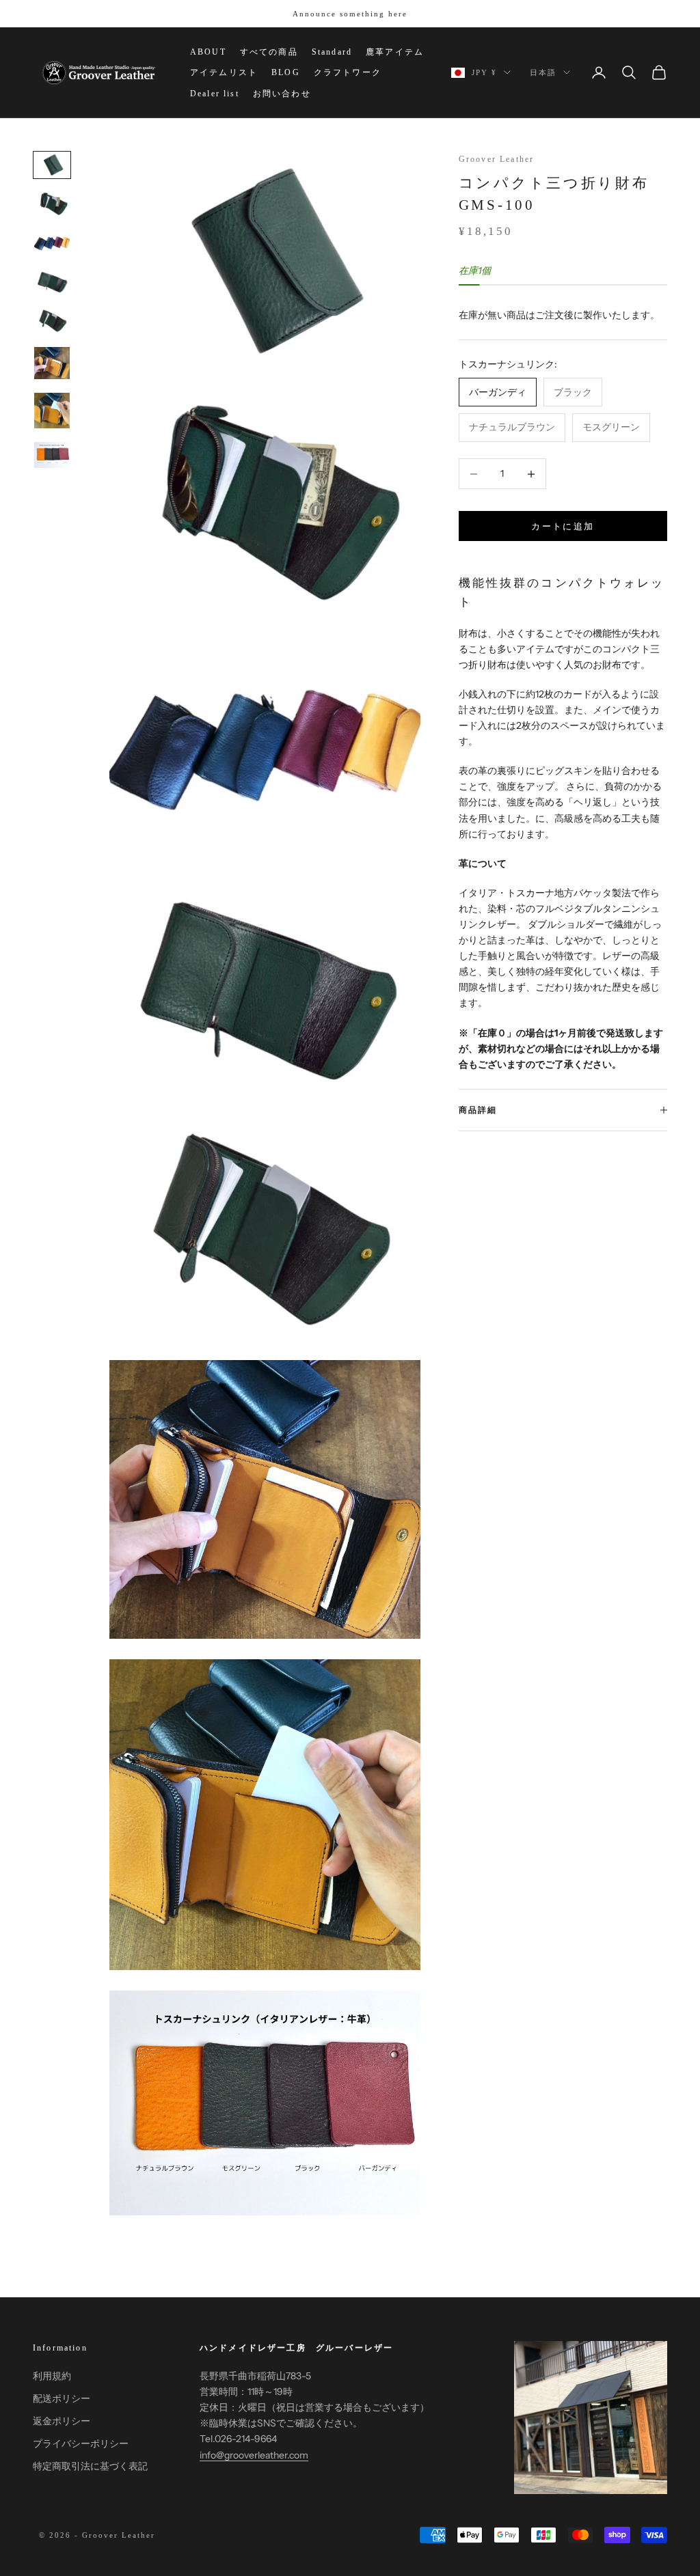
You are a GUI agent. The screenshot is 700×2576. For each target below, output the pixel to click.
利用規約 (52, 2376)
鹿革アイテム (395, 52)
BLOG (286, 72)
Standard (332, 52)
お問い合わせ (282, 94)
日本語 (543, 72)
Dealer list (215, 94)
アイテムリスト (224, 72)
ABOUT (208, 52)
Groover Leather (496, 159)
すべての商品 (269, 52)
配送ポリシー (62, 2398)
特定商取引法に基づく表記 (90, 2466)
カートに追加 (563, 526)
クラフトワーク (348, 72)
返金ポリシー (62, 2421)
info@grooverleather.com (254, 2455)
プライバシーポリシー (81, 2443)
